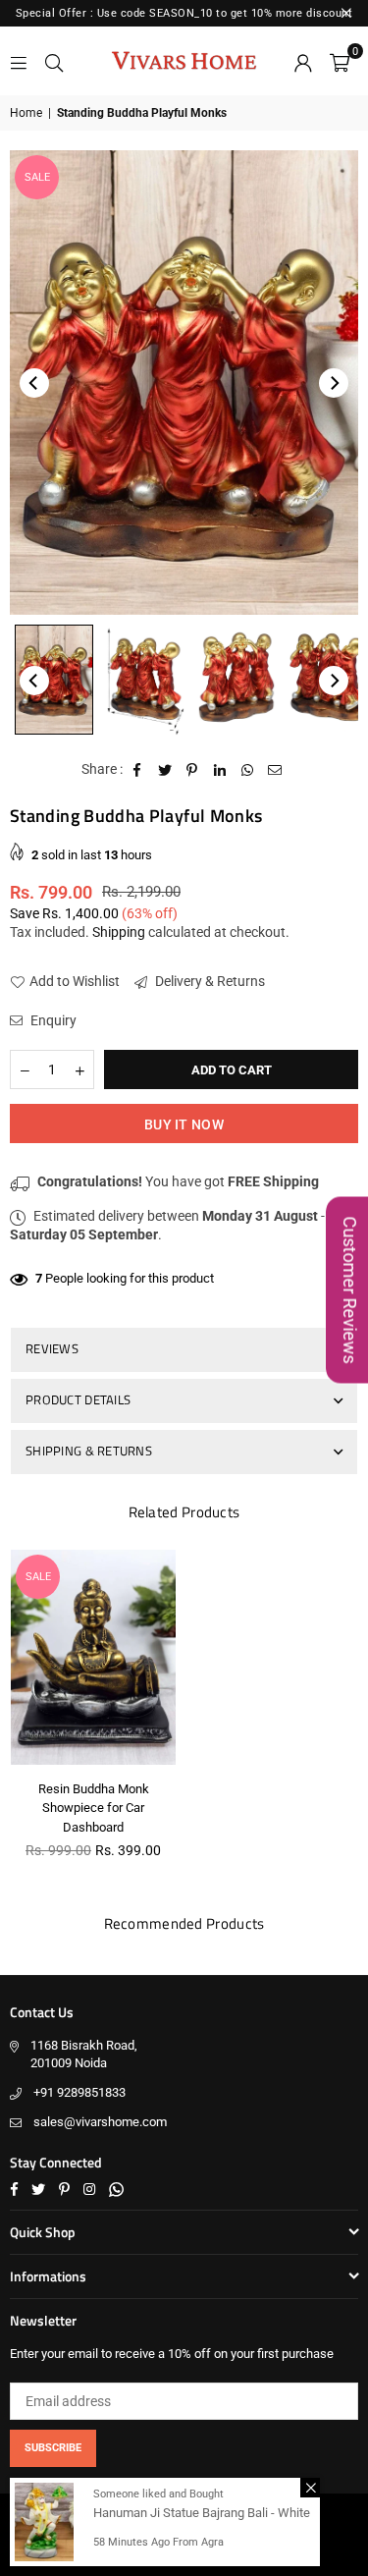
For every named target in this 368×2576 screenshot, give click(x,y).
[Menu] (19, 61)
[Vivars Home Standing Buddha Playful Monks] (54, 680)
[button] (340, 61)
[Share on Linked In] (220, 770)
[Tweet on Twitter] (165, 770)
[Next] (334, 383)
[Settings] (303, 61)
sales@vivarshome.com (100, 2122)
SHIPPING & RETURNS (89, 1451)
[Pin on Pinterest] (193, 770)
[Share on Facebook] (138, 770)
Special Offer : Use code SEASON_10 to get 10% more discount (184, 13)
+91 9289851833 (79, 2092)
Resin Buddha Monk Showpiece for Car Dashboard (94, 1808)
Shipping (119, 932)
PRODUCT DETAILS (78, 1399)
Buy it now (184, 1124)
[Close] (310, 2488)
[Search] (54, 61)
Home (26, 113)
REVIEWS (52, 1348)
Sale (37, 177)
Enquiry (52, 1020)
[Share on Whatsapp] (248, 770)
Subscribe (53, 2448)
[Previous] (34, 383)
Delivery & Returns (209, 981)
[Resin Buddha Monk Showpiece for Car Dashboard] (93, 1657)
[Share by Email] (275, 770)
